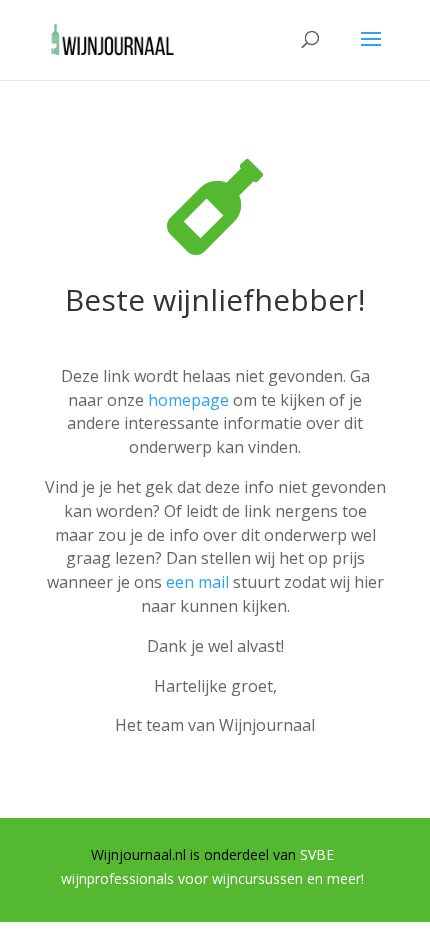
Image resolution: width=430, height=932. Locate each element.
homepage (188, 400)
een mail (197, 582)
